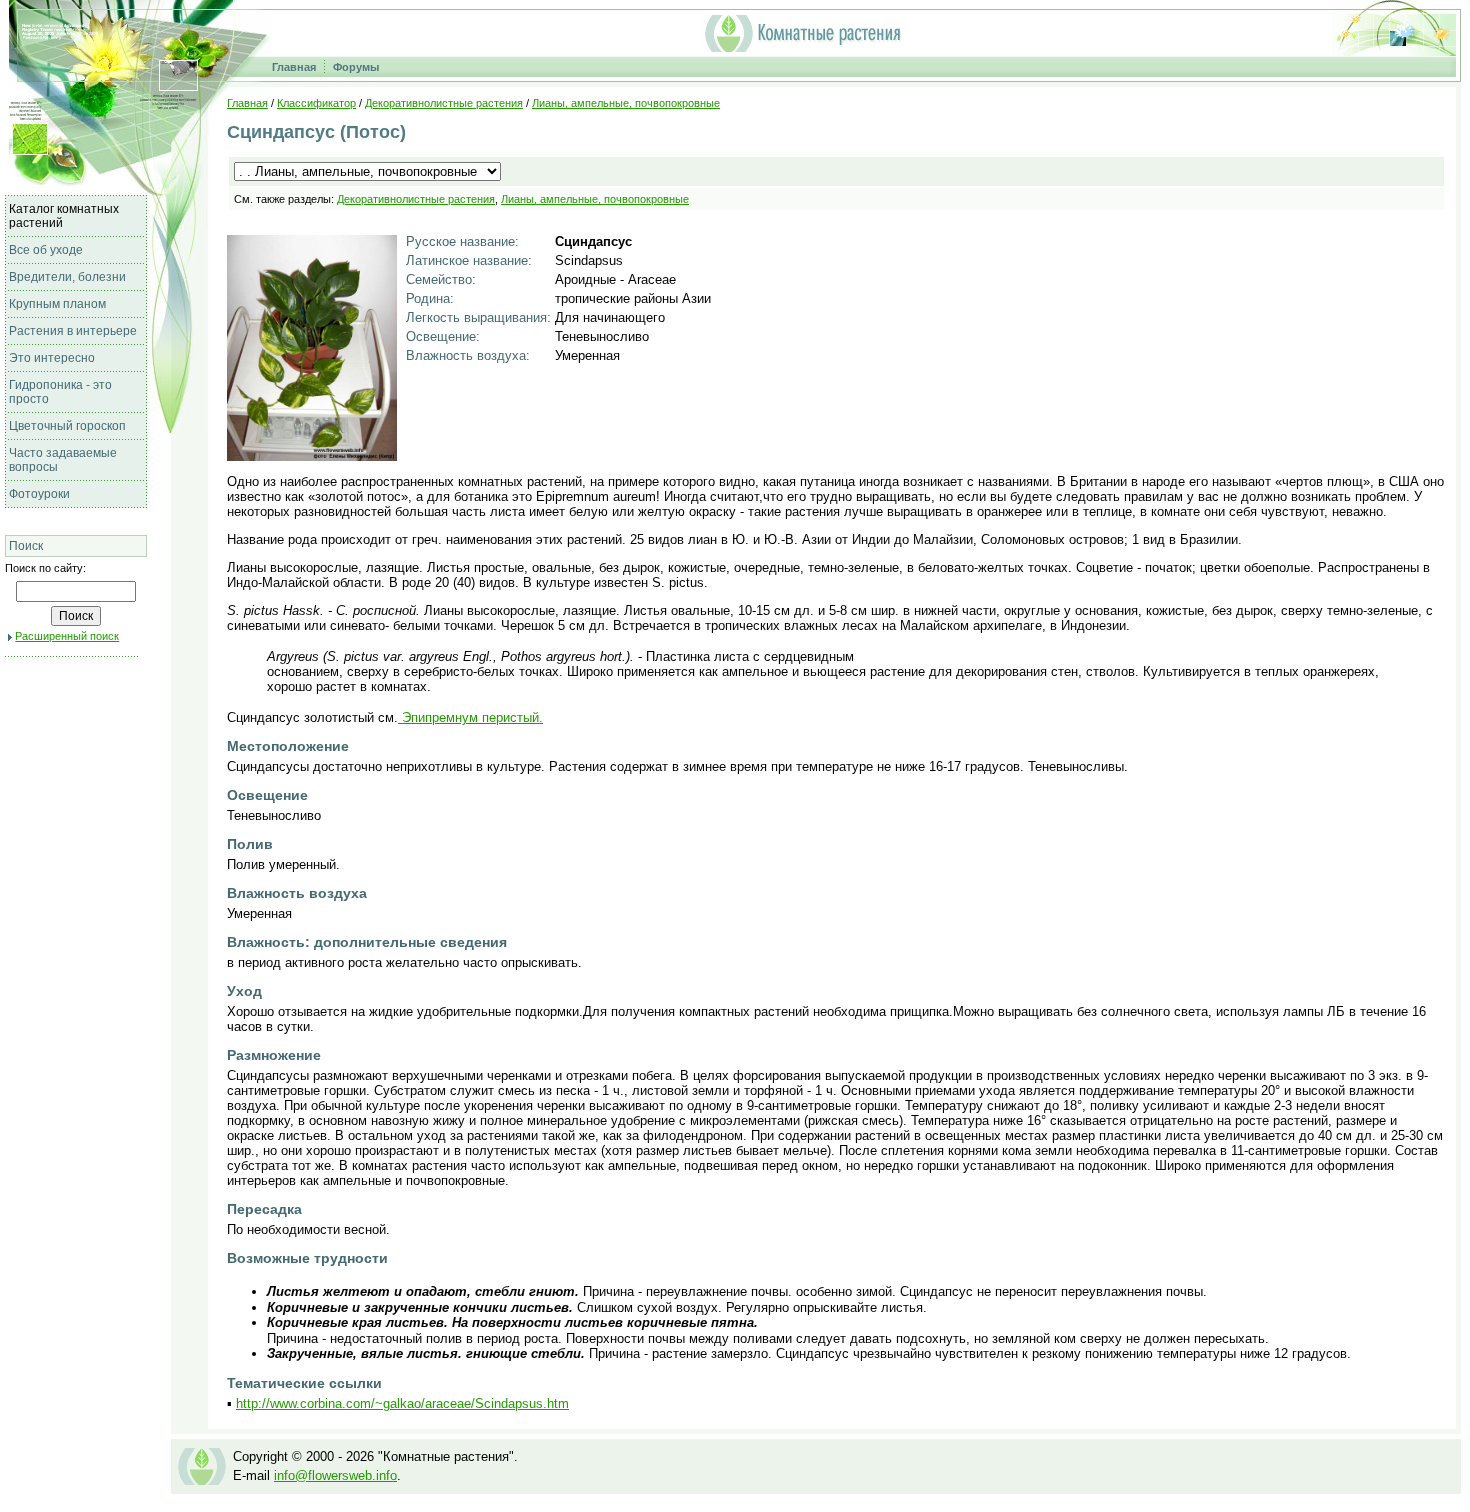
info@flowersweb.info (335, 1475)
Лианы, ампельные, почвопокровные (626, 103)
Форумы (356, 67)
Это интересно (52, 358)
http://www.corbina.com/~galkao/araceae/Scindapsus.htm (402, 1403)
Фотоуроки (39, 494)
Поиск (26, 546)
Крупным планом (57, 304)
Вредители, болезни (67, 277)
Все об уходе (46, 250)
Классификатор (316, 103)
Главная (294, 67)
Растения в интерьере (73, 331)
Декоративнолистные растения (444, 103)
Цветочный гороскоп (67, 426)
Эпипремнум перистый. (470, 717)
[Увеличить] (312, 455)
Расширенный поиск (67, 636)
